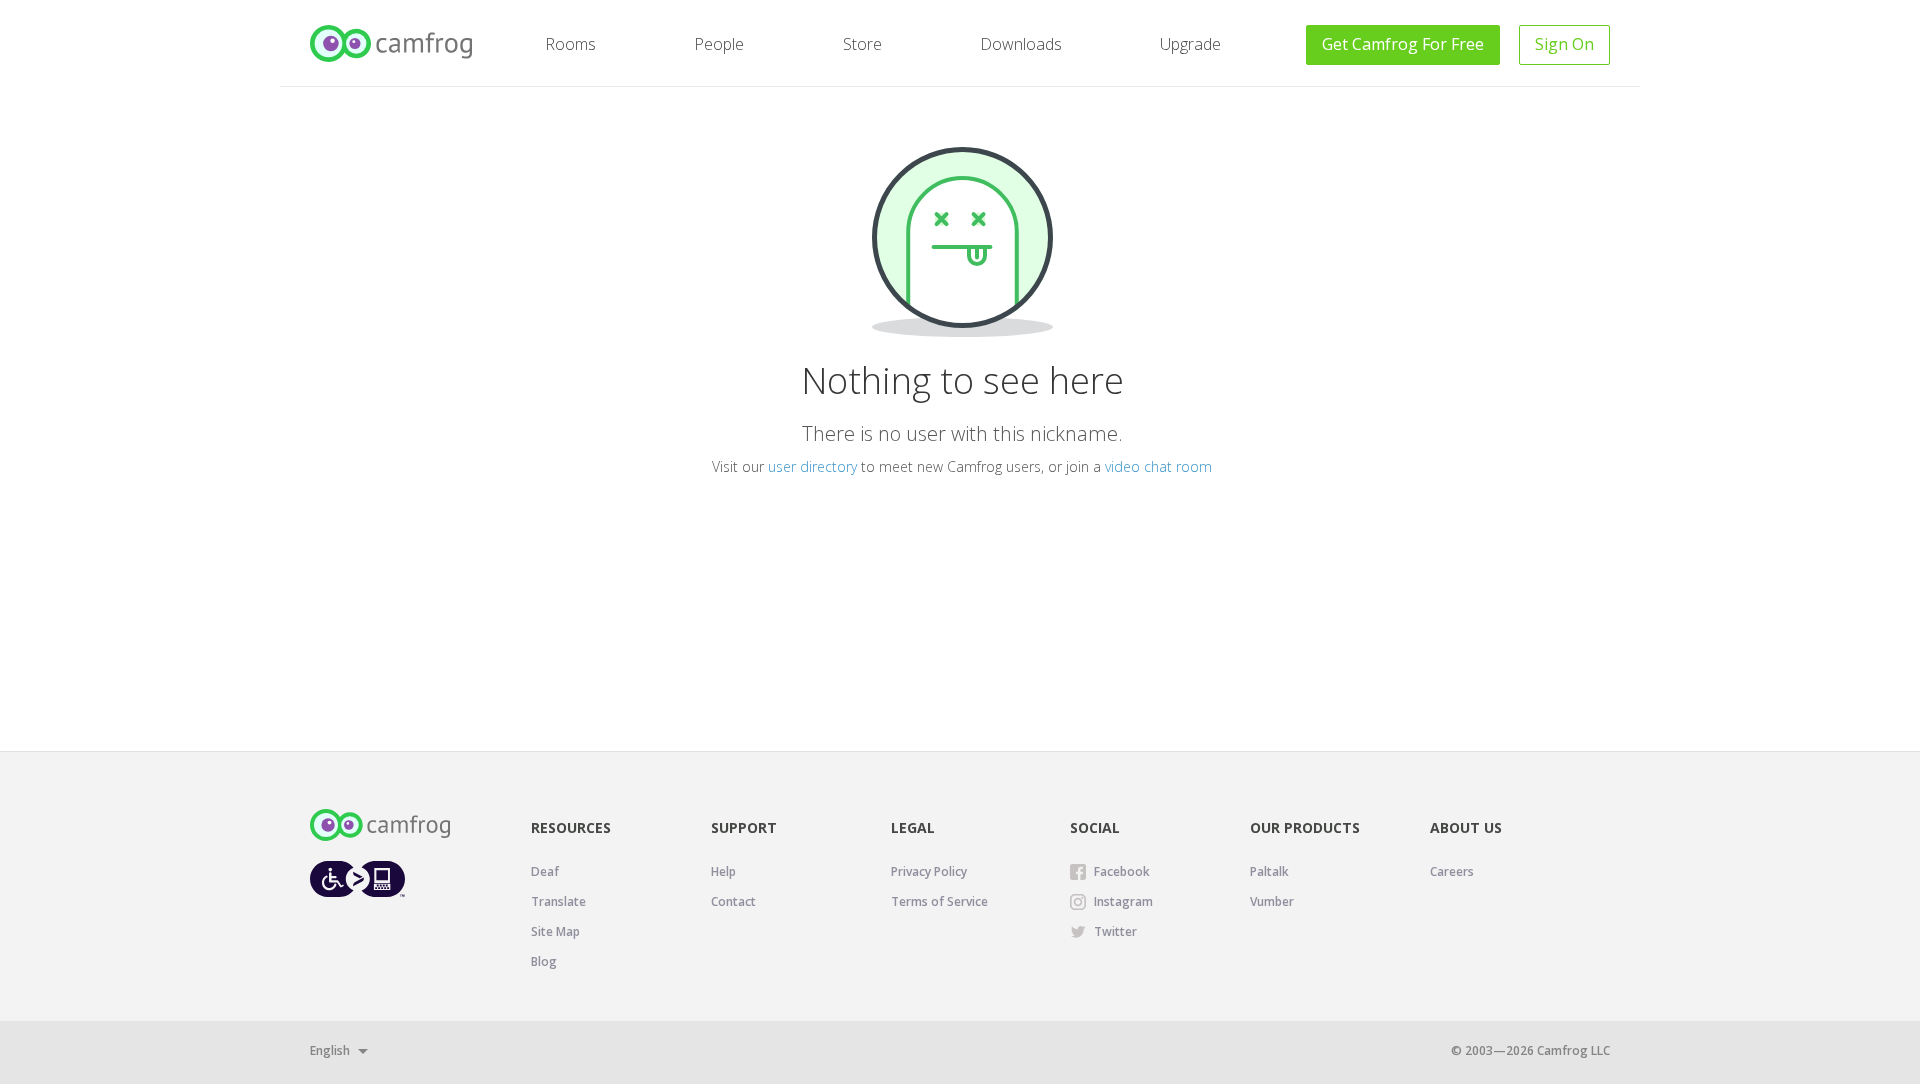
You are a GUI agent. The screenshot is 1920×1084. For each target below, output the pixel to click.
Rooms (570, 44)
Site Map (555, 931)
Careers (1452, 871)
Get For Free (1403, 44)
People (719, 44)
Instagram (1123, 901)
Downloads (1021, 44)
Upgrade (1190, 44)
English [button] (330, 1050)
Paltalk (1269, 871)
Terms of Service (939, 901)
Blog (544, 961)
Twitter (1115, 931)
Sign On (1564, 44)
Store (862, 44)
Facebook (1122, 871)
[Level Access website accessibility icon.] (357, 878)
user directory (812, 466)
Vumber (1272, 901)
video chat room (1158, 466)
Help (723, 871)
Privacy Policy (929, 871)
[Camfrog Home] (392, 43)
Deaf (545, 871)
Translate (558, 901)
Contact (733, 901)
